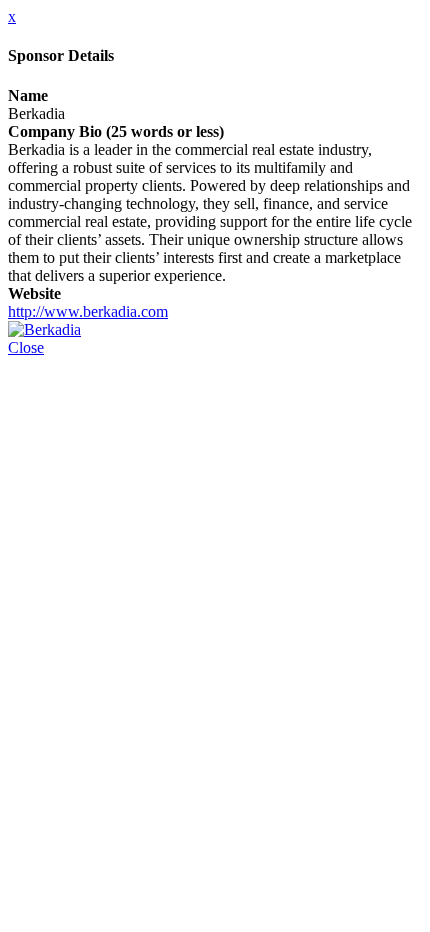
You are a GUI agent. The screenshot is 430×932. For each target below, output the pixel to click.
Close (26, 347)
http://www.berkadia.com (88, 311)
